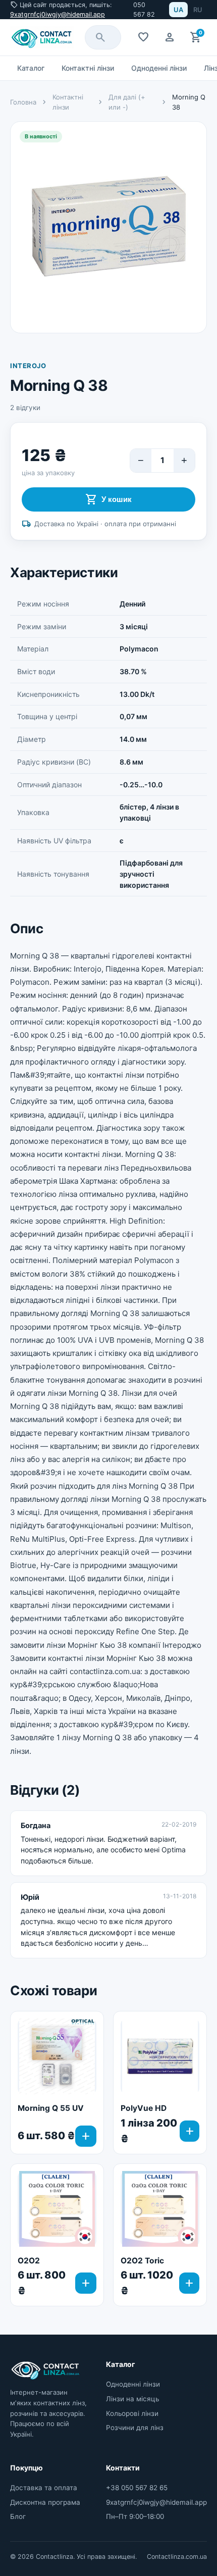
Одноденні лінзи (159, 68)
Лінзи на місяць (132, 2399)
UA (178, 10)
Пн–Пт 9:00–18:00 (135, 2516)
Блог (18, 2516)
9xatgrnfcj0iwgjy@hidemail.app (58, 14)
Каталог (31, 68)
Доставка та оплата (44, 2488)
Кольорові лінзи (132, 2413)
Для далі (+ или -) (127, 102)
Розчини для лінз (135, 2428)
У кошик (108, 499)
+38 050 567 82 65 (137, 2488)
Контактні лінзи (88, 68)
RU (198, 10)
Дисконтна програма (45, 2502)
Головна (23, 102)
